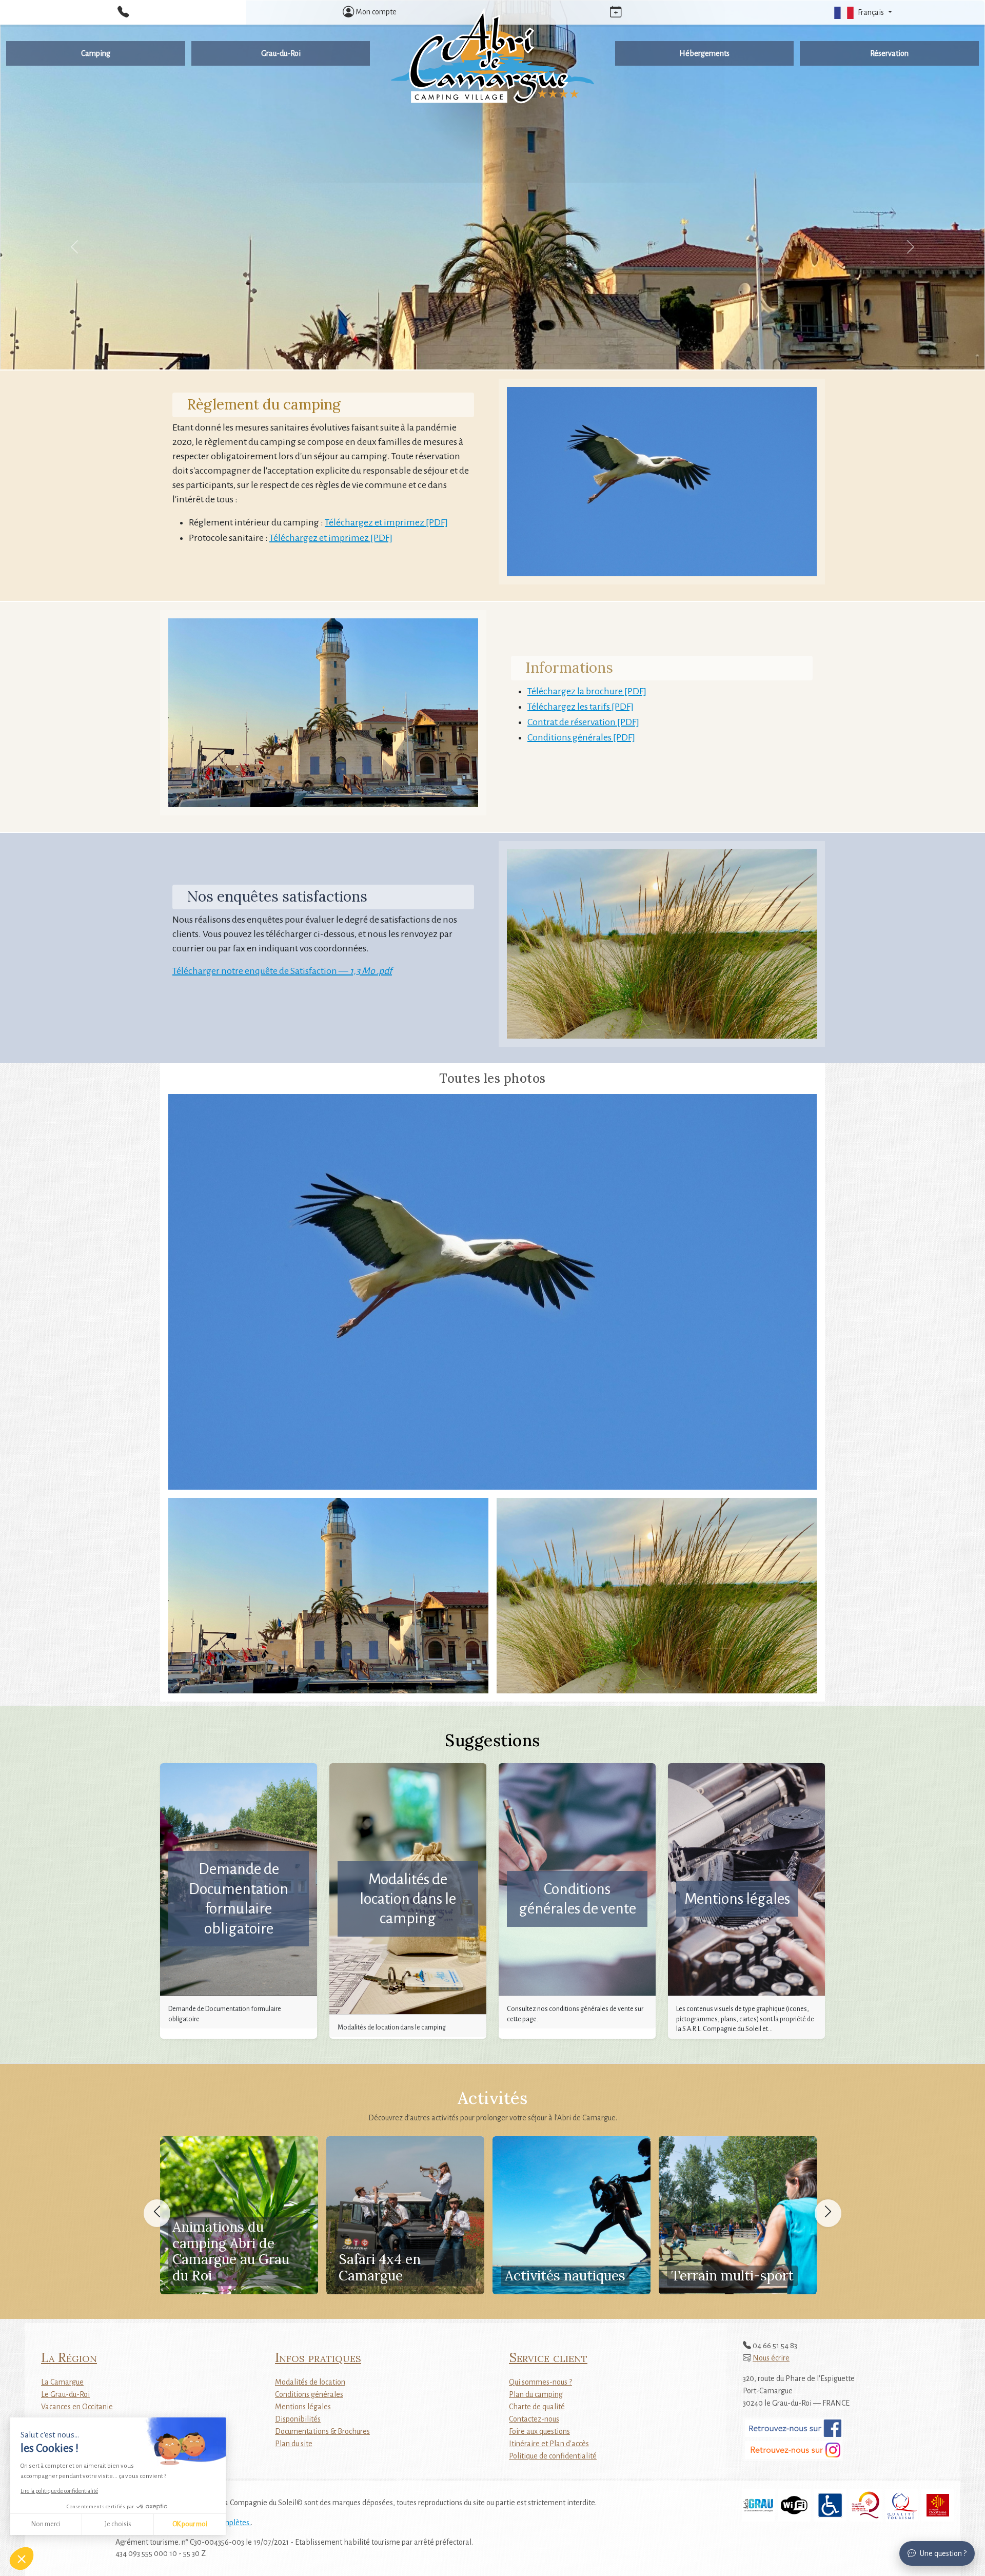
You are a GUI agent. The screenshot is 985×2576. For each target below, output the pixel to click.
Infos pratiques (318, 2357)
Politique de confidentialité (553, 2456)
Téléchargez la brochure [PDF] (587, 691)
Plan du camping (536, 2394)
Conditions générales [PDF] (581, 737)
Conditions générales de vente (577, 1899)
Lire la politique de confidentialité (59, 2491)
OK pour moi (190, 2524)
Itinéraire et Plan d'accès (549, 2444)
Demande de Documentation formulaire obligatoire (239, 1898)
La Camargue (62, 2382)
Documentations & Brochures (322, 2431)
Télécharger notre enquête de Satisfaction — (282, 971)
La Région (69, 2357)
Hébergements (704, 53)
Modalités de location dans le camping (408, 1899)
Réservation (889, 53)
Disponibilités (298, 2419)
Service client (548, 2357)
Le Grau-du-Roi (65, 2394)
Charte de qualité (537, 2407)
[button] (862, 12)
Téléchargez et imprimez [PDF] (386, 522)
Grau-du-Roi (281, 53)
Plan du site (294, 2444)
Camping (96, 53)
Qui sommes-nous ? (540, 2382)
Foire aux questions (539, 2431)
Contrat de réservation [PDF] (583, 722)
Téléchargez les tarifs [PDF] (580, 707)
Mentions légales (737, 1899)
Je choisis (118, 2524)
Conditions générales (309, 2394)
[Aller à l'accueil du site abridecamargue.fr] (492, 56)
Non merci (46, 2524)
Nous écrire (771, 2358)
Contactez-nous (534, 2419)
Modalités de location (310, 2382)
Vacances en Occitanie (77, 2407)
